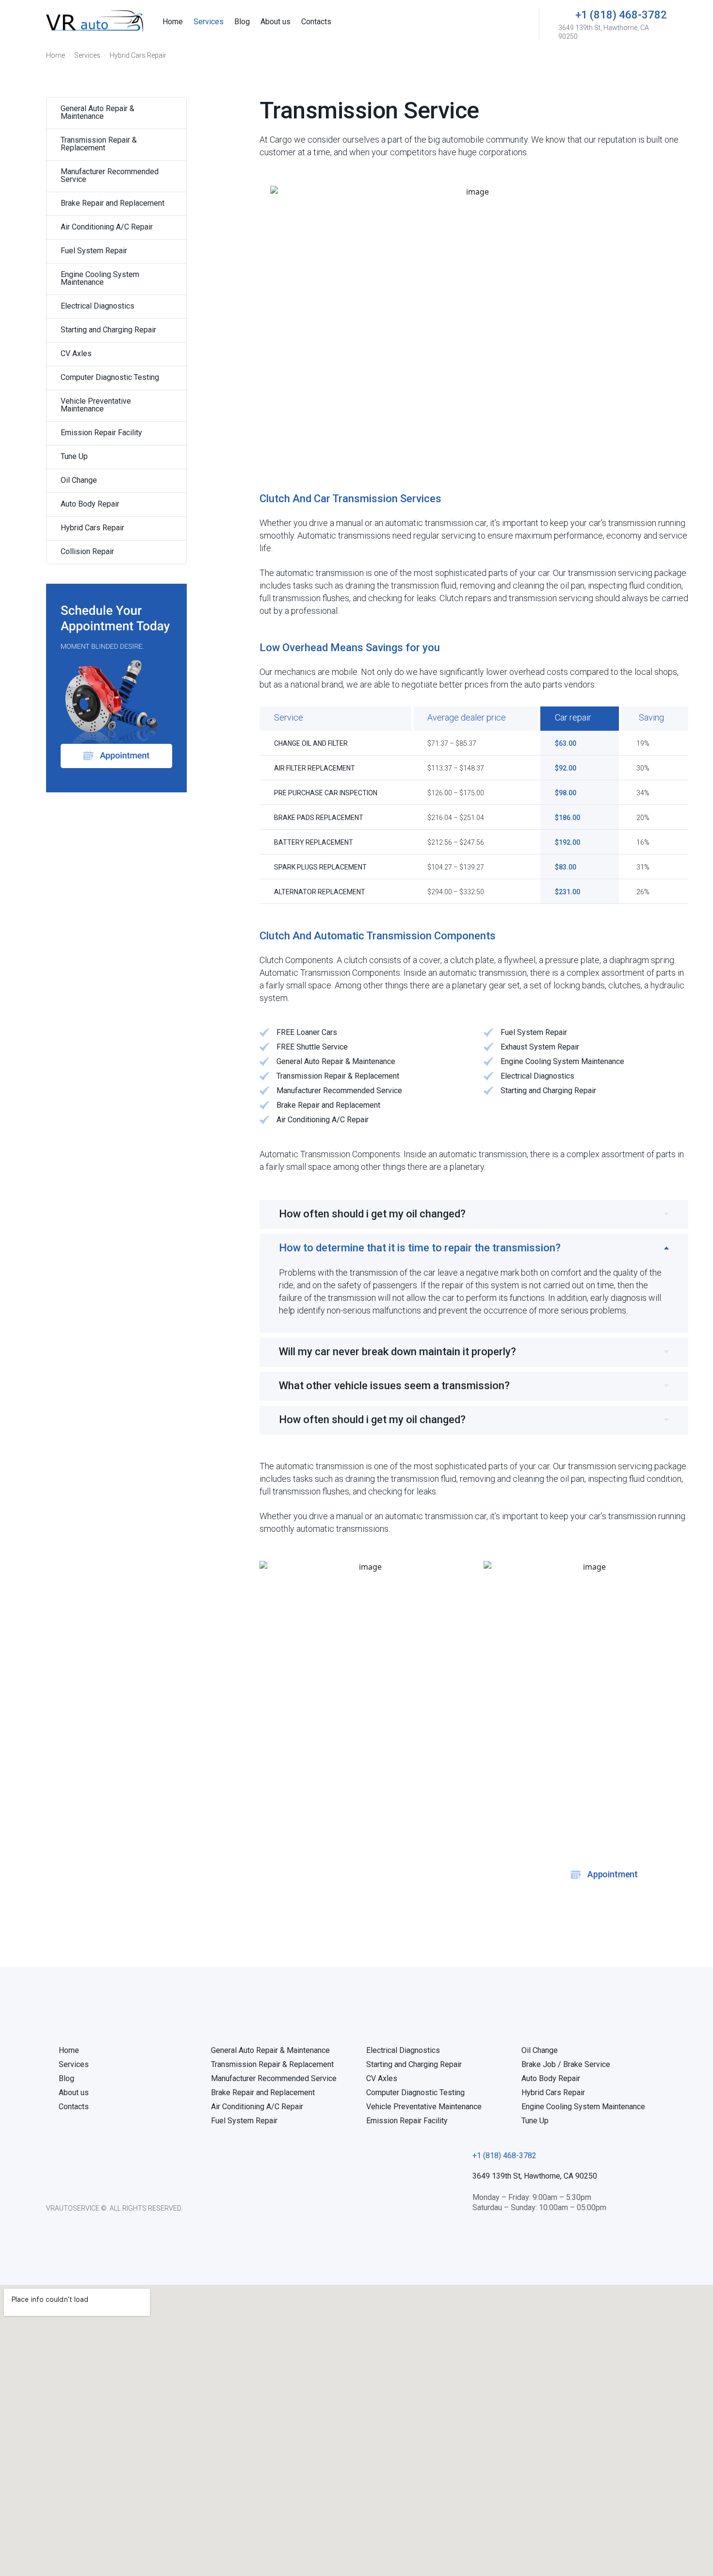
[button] (504, 2156)
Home (56, 55)
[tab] (474, 1214)
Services (87, 55)
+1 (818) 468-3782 (621, 15)
